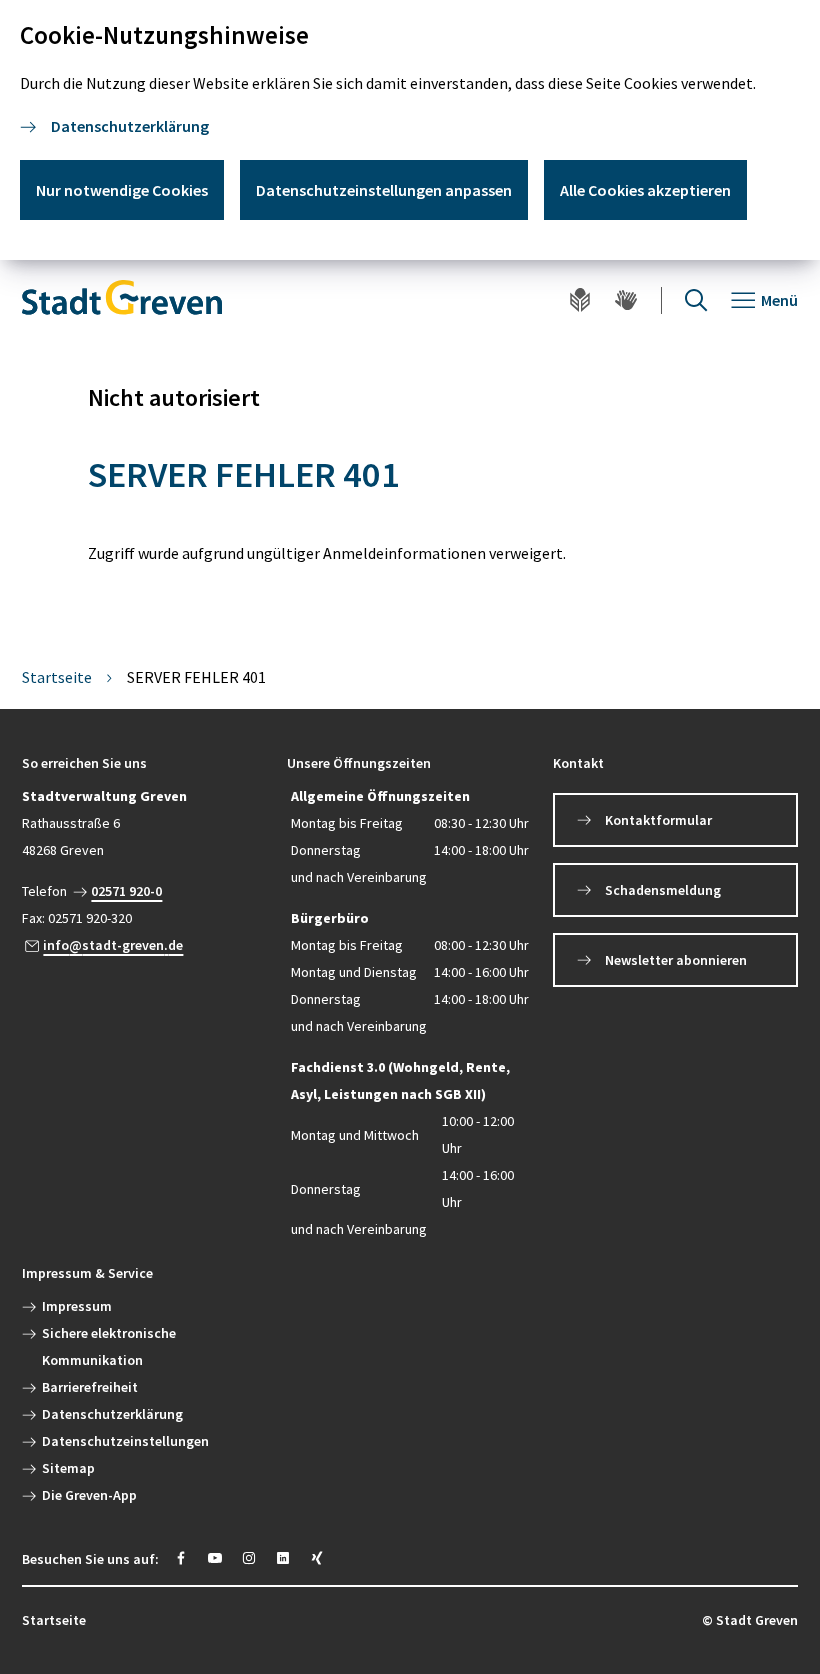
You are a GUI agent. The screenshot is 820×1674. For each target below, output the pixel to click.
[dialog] (410, 130)
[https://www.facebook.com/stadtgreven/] (181, 1558)
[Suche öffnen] (696, 300)
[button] (144, 763)
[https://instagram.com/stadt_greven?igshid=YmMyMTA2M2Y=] (249, 1558)
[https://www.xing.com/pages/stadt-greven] (317, 1558)
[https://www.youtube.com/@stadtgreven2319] (215, 1558)
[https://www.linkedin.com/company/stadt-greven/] (283, 1558)
